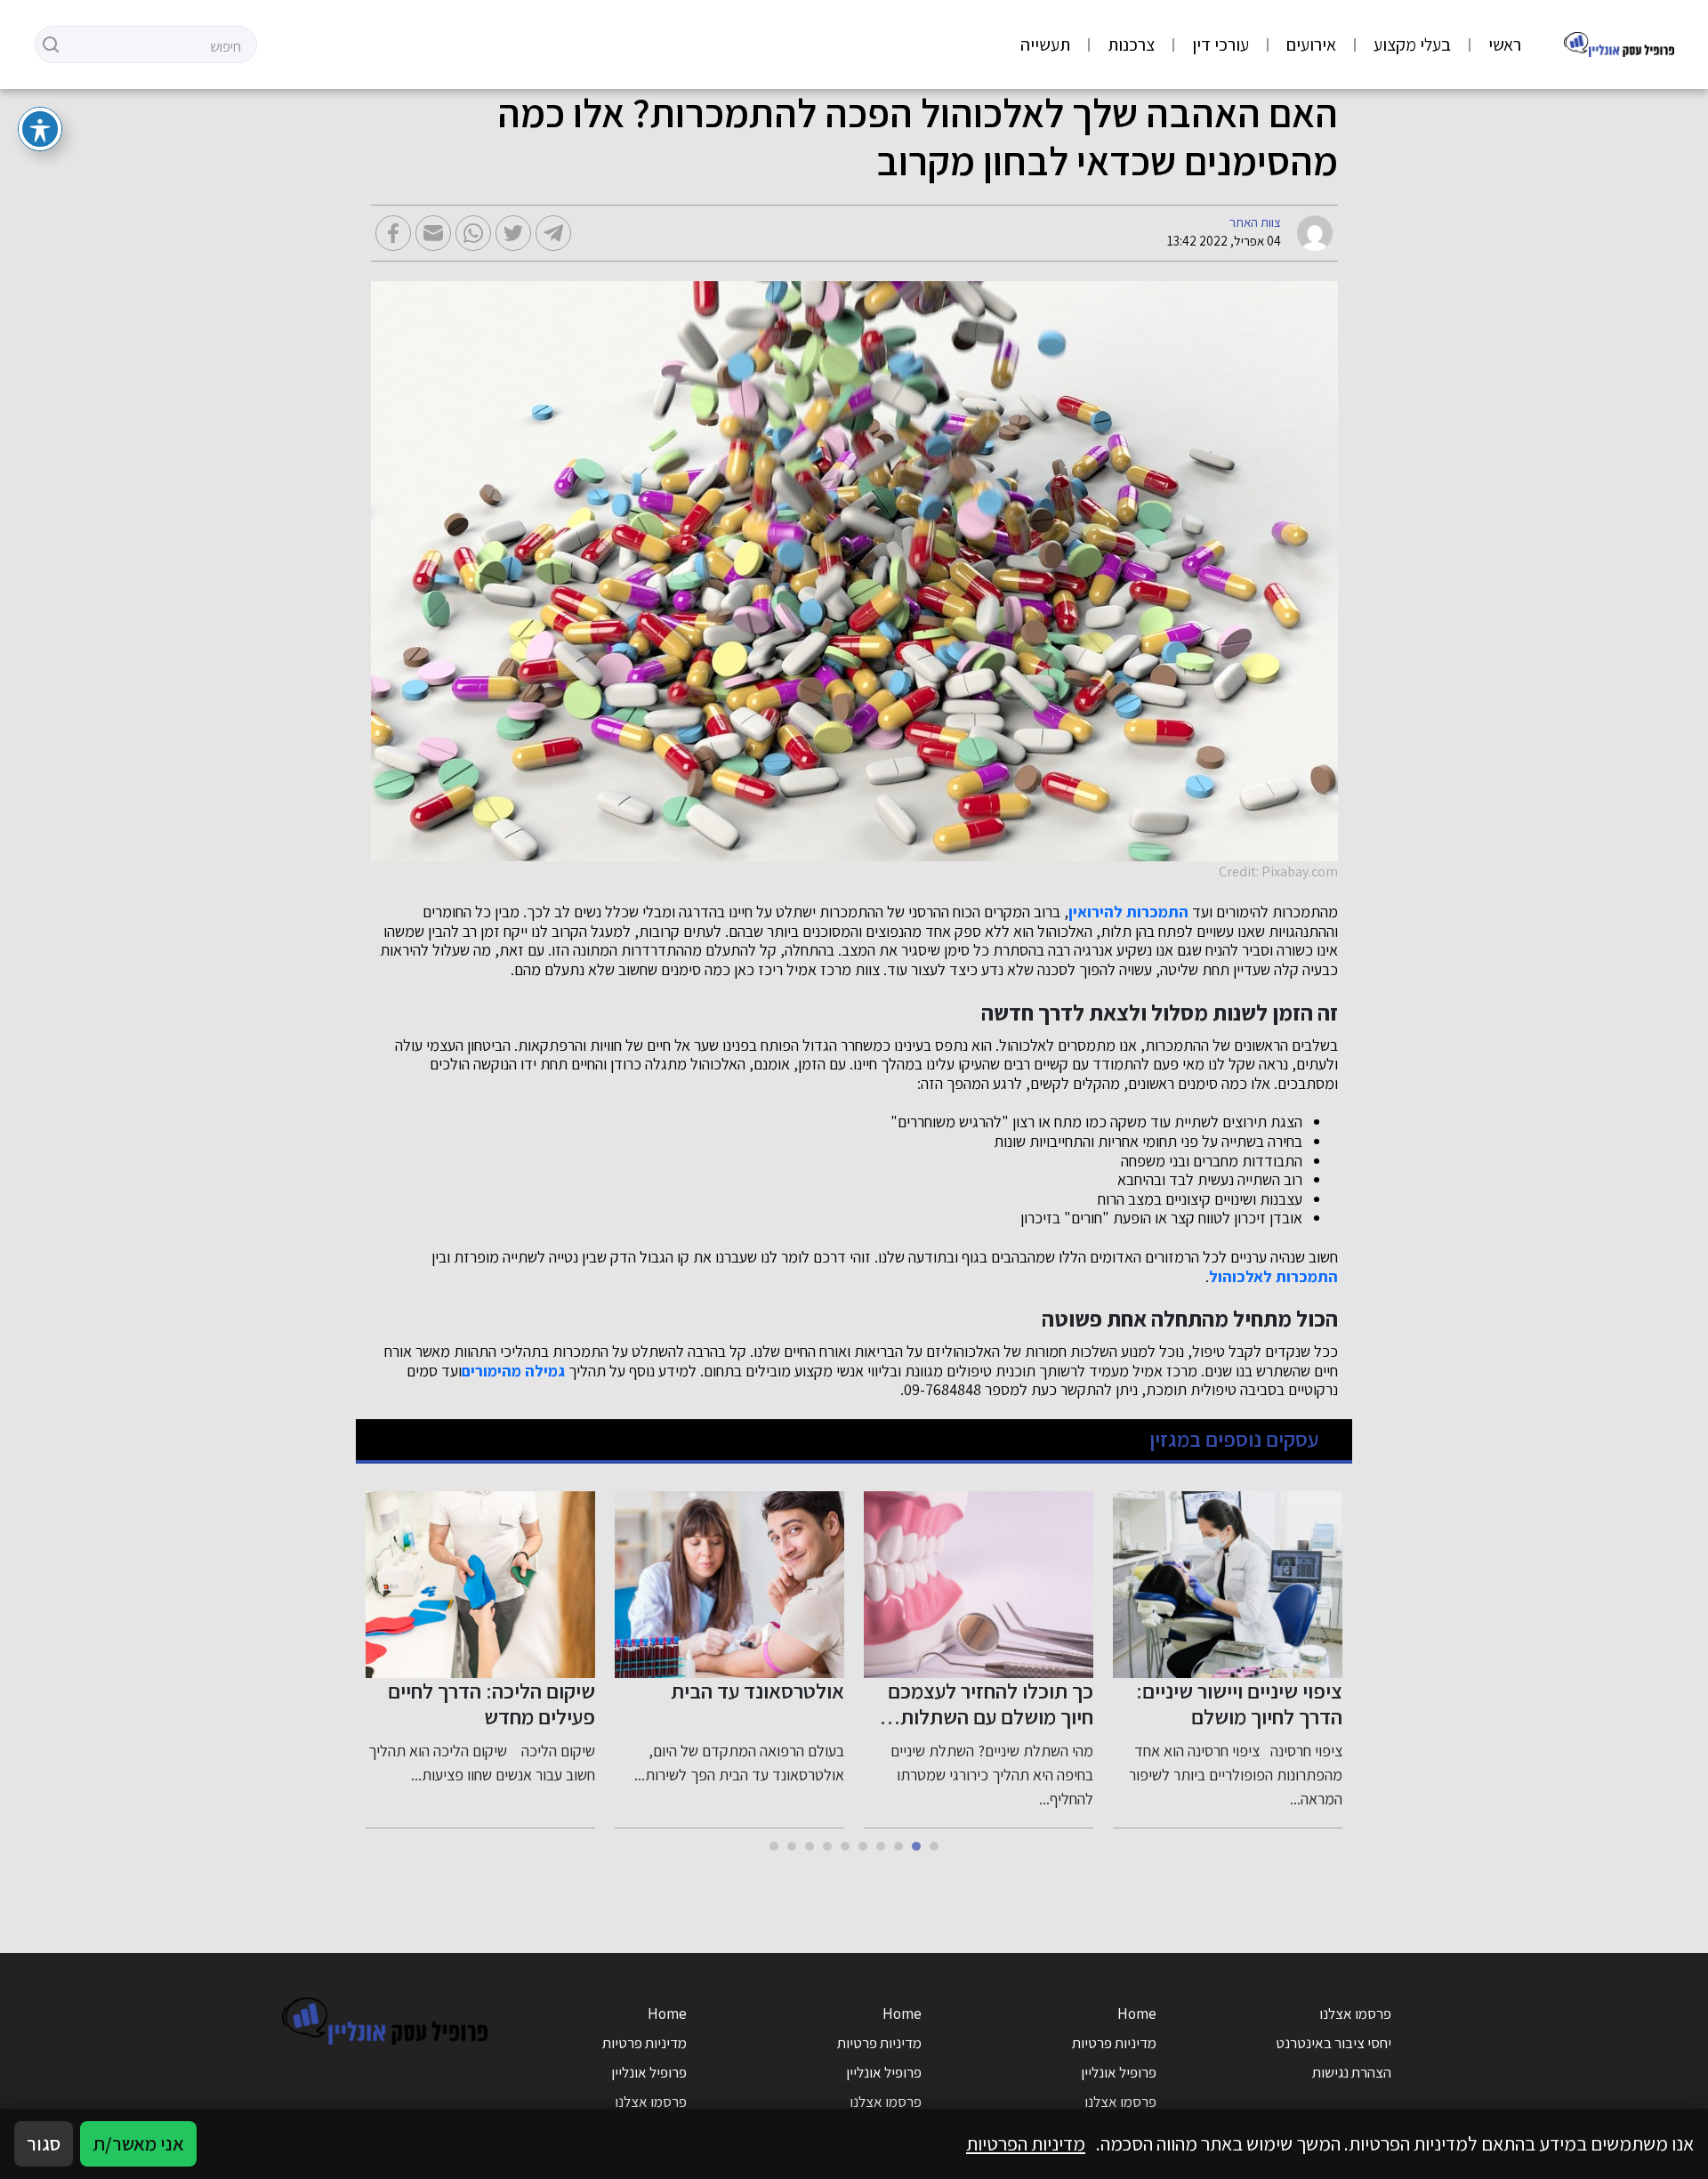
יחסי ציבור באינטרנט (1333, 2043)
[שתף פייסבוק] (393, 233)
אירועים (1311, 44)
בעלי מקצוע (1412, 44)
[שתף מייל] (433, 233)
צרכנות (1131, 44)
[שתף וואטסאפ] (473, 233)
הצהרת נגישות (1352, 2072)
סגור (44, 2143)
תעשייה (1045, 44)
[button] (934, 1846)
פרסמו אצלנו (1355, 2014)
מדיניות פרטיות (1114, 2043)
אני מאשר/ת (138, 2143)
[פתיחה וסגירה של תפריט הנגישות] (40, 129)
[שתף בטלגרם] (553, 233)
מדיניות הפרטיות (1026, 2143)
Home (1137, 2014)
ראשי (1505, 44)
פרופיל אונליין (1119, 2072)
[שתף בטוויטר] (513, 233)
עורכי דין (1221, 44)
